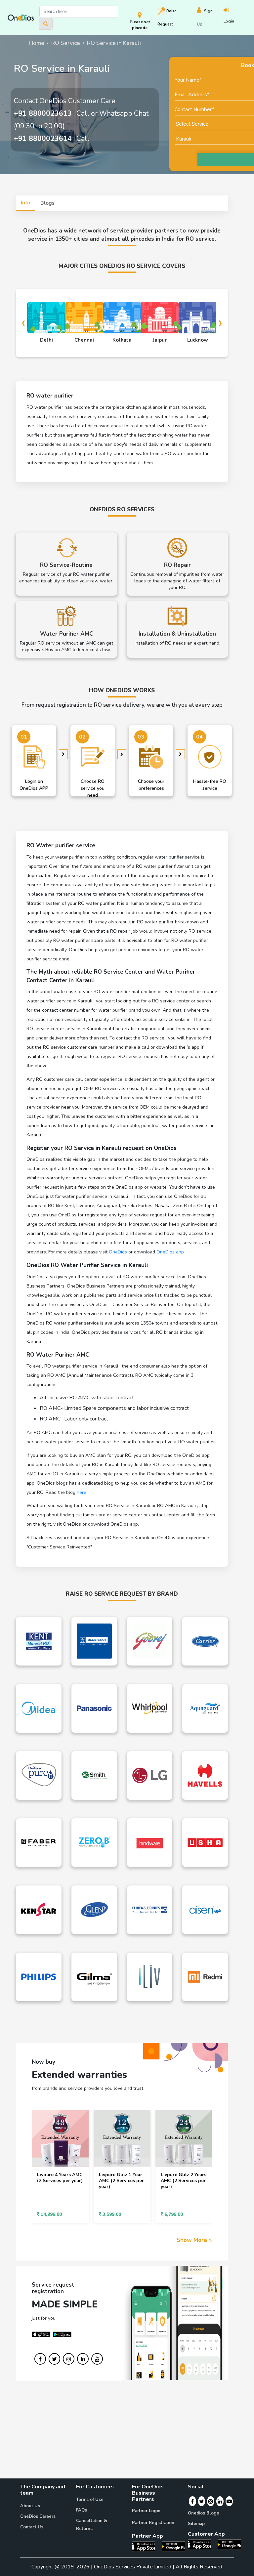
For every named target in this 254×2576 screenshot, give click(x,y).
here (82, 1492)
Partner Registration (153, 2523)
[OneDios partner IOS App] (146, 2546)
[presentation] (23, 322)
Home (37, 43)
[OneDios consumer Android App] (229, 2544)
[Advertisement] (127, 2432)
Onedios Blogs (203, 2513)
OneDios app (170, 1252)
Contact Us (32, 2527)
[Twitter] (202, 2501)
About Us (30, 2506)
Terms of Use (90, 2500)
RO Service (66, 43)
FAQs (82, 2510)
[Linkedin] (220, 2501)
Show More (193, 2240)
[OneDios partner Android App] (173, 2546)
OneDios (118, 1252)
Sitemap (196, 2524)
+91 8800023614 (43, 139)
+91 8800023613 (43, 113)
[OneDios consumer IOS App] (202, 2544)
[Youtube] (229, 2501)
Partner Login (146, 2511)
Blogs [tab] (47, 203)
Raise (167, 18)
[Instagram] (211, 2501)
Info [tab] (25, 203)
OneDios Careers (38, 2516)
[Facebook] (192, 2501)
